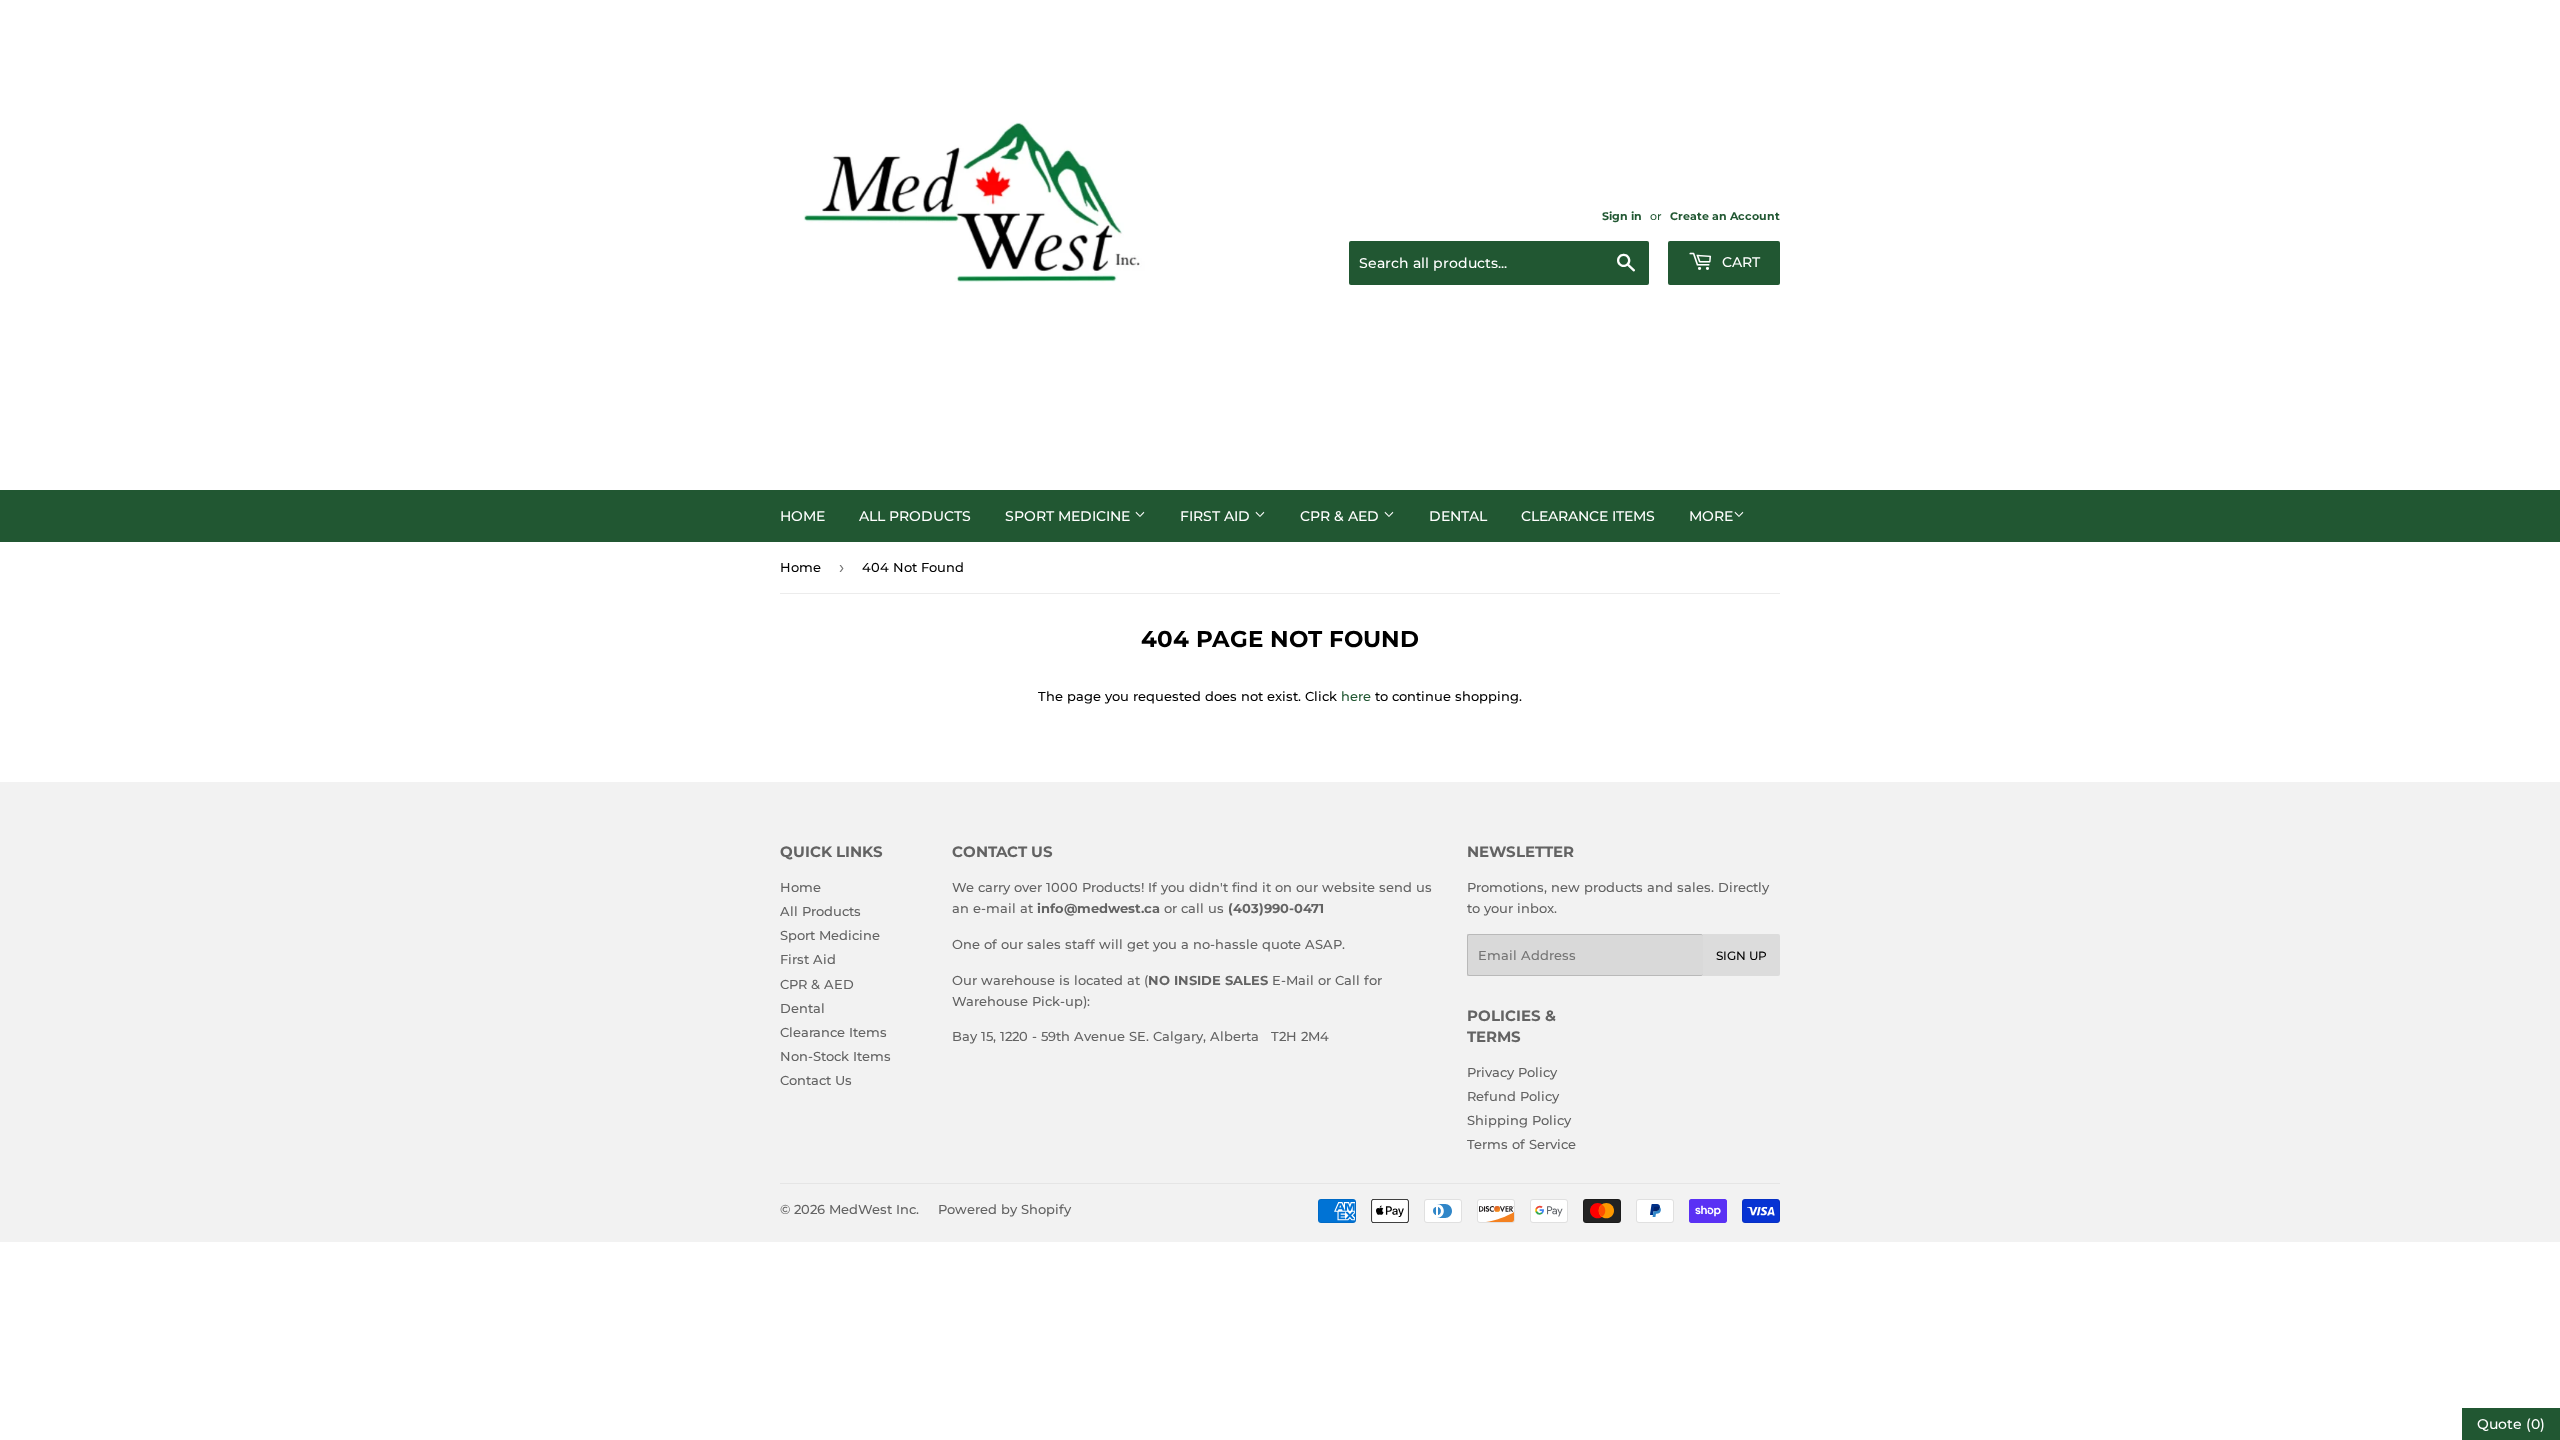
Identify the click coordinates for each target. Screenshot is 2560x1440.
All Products (915, 516)
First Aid (1217, 516)
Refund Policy (1513, 1096)
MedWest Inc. (874, 1209)
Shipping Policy (1519, 1120)
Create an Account (1725, 216)
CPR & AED (1341, 516)
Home (802, 516)
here (1356, 696)
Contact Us (816, 1080)
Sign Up (1741, 955)
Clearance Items (1588, 516)
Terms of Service (1521, 1144)
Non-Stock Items (835, 1056)
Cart (1739, 262)
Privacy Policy (1512, 1072)
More (1711, 516)
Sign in (1622, 216)
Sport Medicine (1069, 516)
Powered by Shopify (1004, 1209)
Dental (1458, 516)
